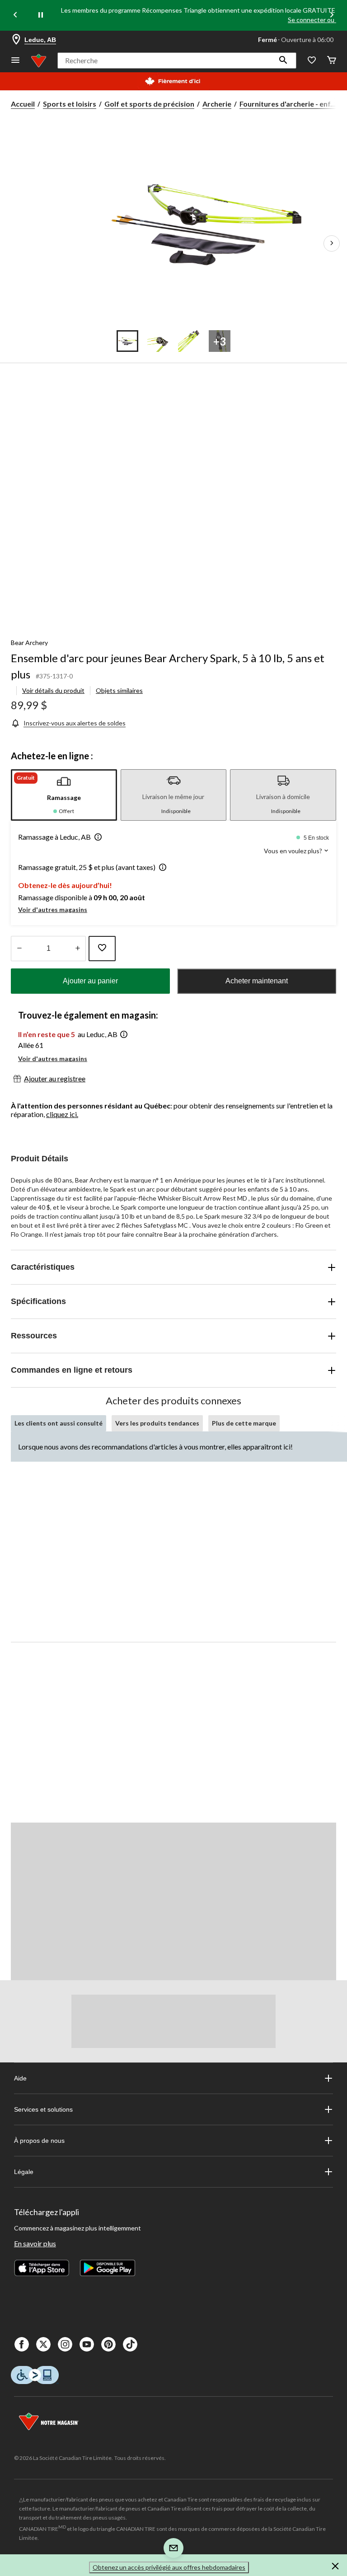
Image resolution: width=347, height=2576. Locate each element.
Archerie (217, 104)
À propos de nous (39, 2141)
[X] (43, 2344)
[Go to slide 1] (127, 341)
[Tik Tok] (130, 2344)
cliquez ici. (62, 1114)
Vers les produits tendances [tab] (157, 1423)
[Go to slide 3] (189, 341)
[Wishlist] (312, 61)
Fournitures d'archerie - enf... (288, 104)
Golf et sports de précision (149, 104)
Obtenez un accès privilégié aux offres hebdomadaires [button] (169, 2567)
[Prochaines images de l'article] (332, 243)
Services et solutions (43, 2109)
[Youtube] (87, 2344)
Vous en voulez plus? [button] (294, 851)
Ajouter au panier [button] (90, 981)
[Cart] (332, 61)
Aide (20, 2078)
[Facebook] (22, 2344)
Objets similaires (119, 690)
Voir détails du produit (53, 690)
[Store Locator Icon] (16, 40)
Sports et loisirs (70, 104)
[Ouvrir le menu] (15, 61)
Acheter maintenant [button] (257, 981)
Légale (24, 2172)
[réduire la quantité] (77, 949)
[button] (283, 61)
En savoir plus (35, 2243)
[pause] (41, 15)
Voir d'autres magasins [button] (53, 909)
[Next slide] (332, 16)
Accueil (23, 104)
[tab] (64, 795)
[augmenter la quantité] (19, 949)
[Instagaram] (65, 2344)
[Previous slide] (15, 16)
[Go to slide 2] (158, 341)
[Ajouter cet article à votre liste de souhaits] (102, 949)
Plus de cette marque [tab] (244, 1423)
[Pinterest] (108, 2344)
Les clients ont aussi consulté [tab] (59, 1423)
